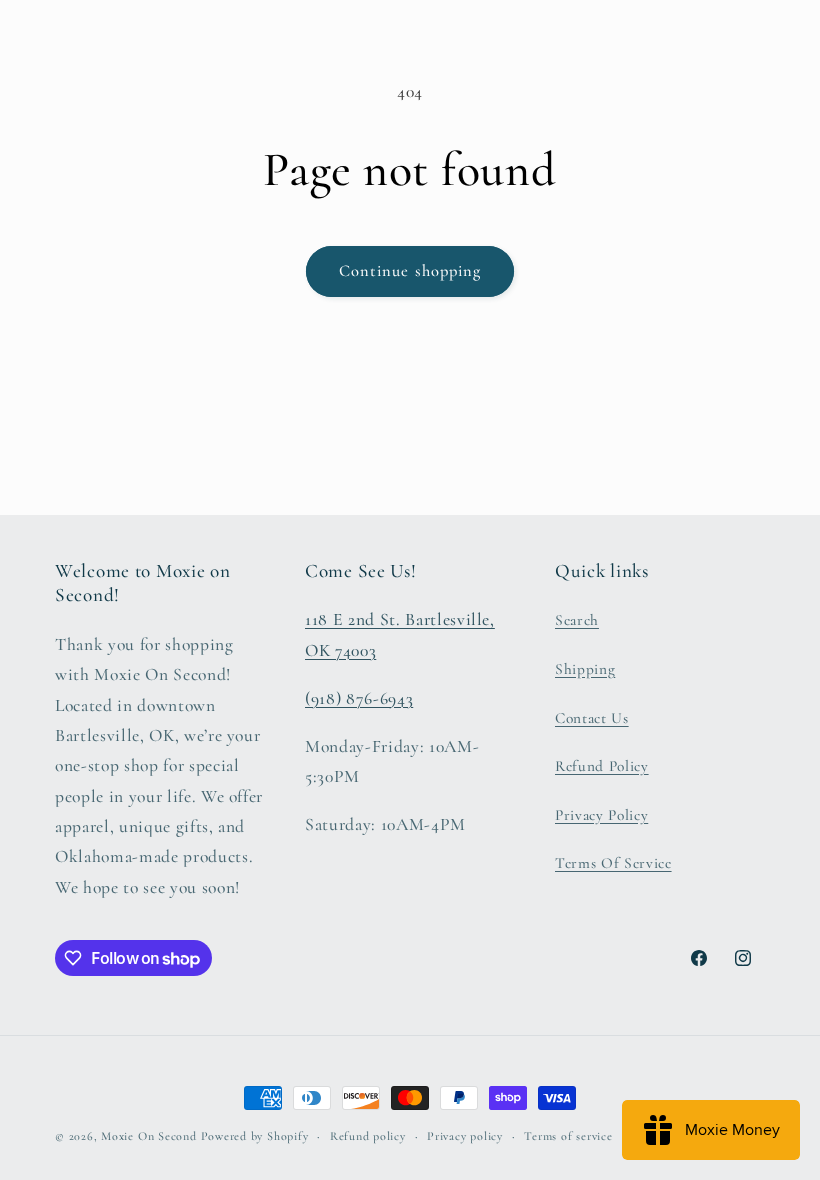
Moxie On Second (149, 1136)
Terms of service (568, 1136)
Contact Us (592, 718)
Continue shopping (410, 271)
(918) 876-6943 (359, 698)
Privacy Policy (601, 815)
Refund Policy (602, 766)
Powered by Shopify (255, 1136)
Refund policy (368, 1136)
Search (577, 620)
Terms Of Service (613, 863)
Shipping (585, 669)
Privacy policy (465, 1136)
